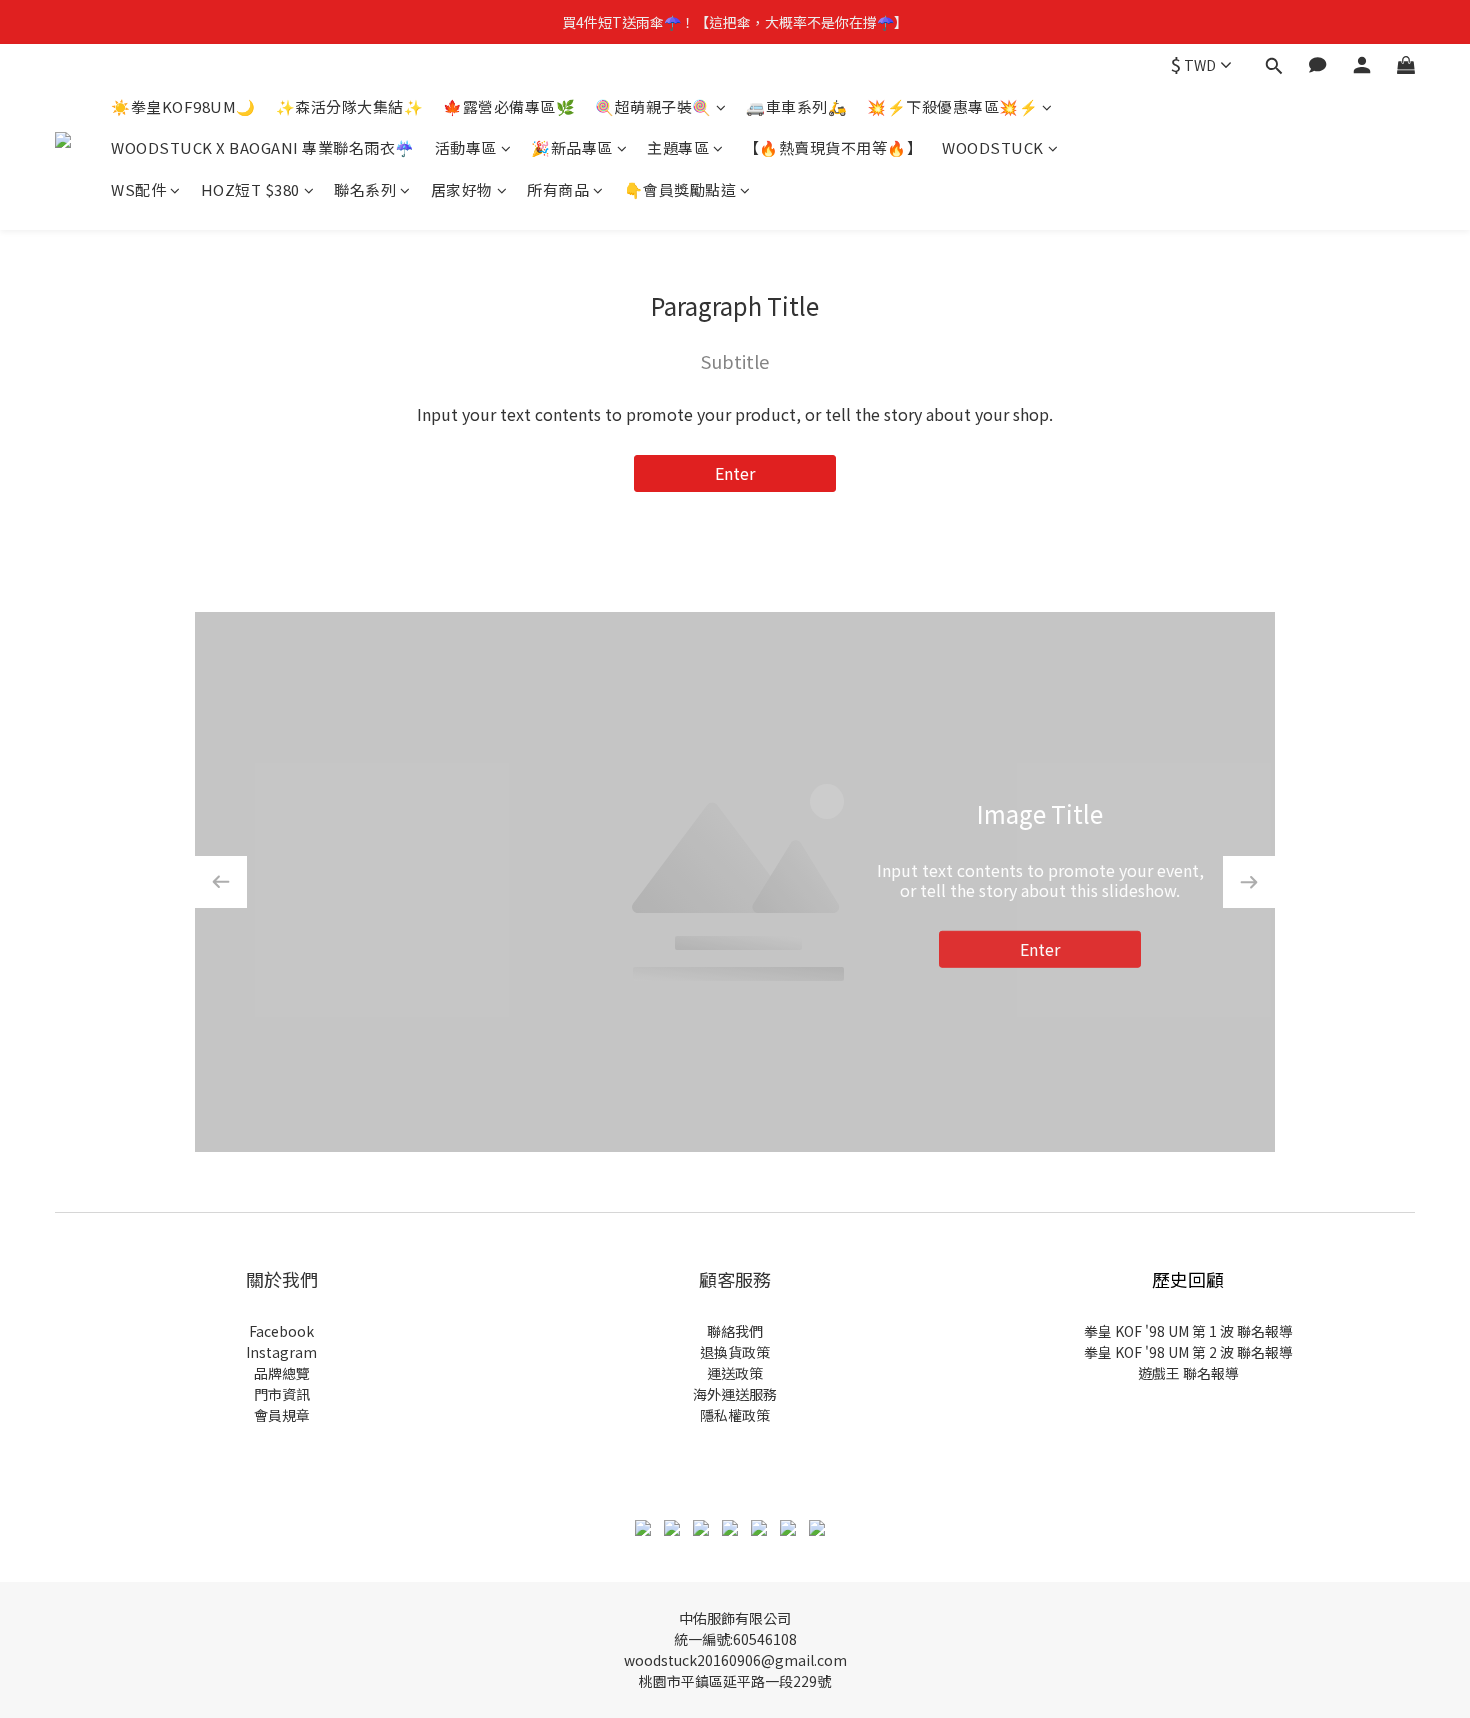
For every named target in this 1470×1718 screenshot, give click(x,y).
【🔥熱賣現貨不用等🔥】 (833, 148)
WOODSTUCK (993, 148)
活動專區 (466, 148)
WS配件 (138, 189)
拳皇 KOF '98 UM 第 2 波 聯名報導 (1188, 1352)
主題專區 (678, 148)
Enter (735, 473)
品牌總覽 (282, 1373)
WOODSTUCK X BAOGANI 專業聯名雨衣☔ (263, 148)
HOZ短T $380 (250, 189)
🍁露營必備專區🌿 (509, 106)
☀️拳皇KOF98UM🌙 (183, 106)
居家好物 (462, 189)
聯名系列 (365, 189)
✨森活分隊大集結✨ (350, 106)
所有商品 (558, 189)
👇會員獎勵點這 (680, 189)
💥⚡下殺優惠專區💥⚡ (952, 106)
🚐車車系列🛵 (796, 106)
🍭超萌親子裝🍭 (653, 106)
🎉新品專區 (572, 148)
